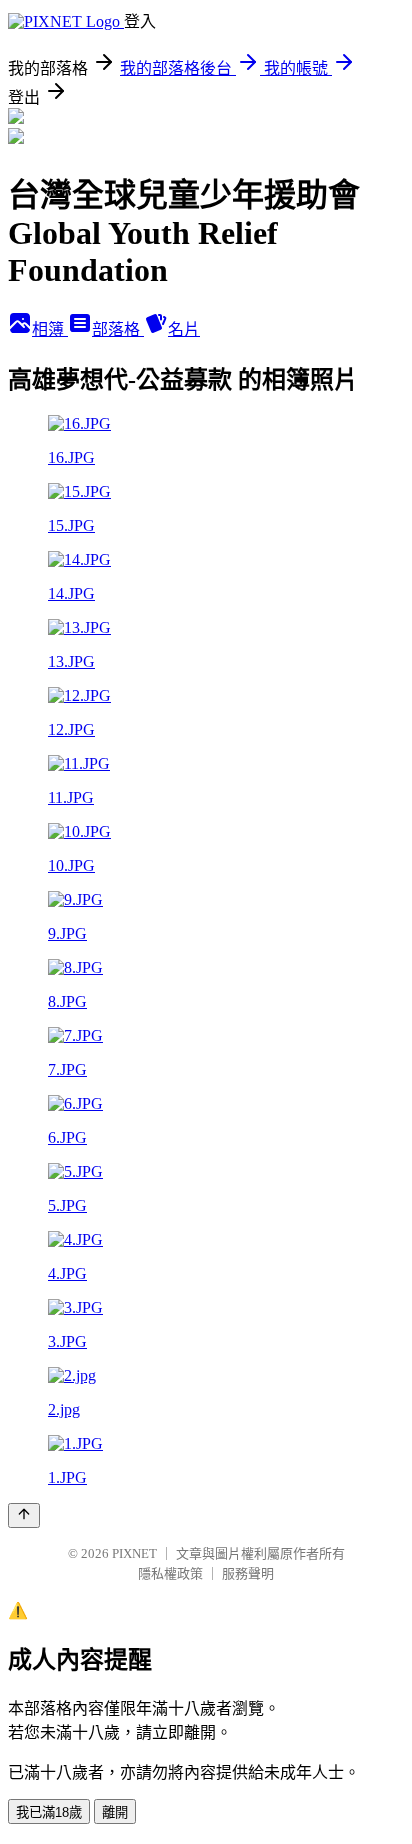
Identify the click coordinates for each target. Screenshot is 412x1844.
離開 (115, 1812)
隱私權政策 (170, 1573)
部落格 (118, 329)
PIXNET (134, 1553)
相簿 (50, 329)
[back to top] (24, 1515)
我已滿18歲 (49, 1812)
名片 (184, 329)
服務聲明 (248, 1573)
